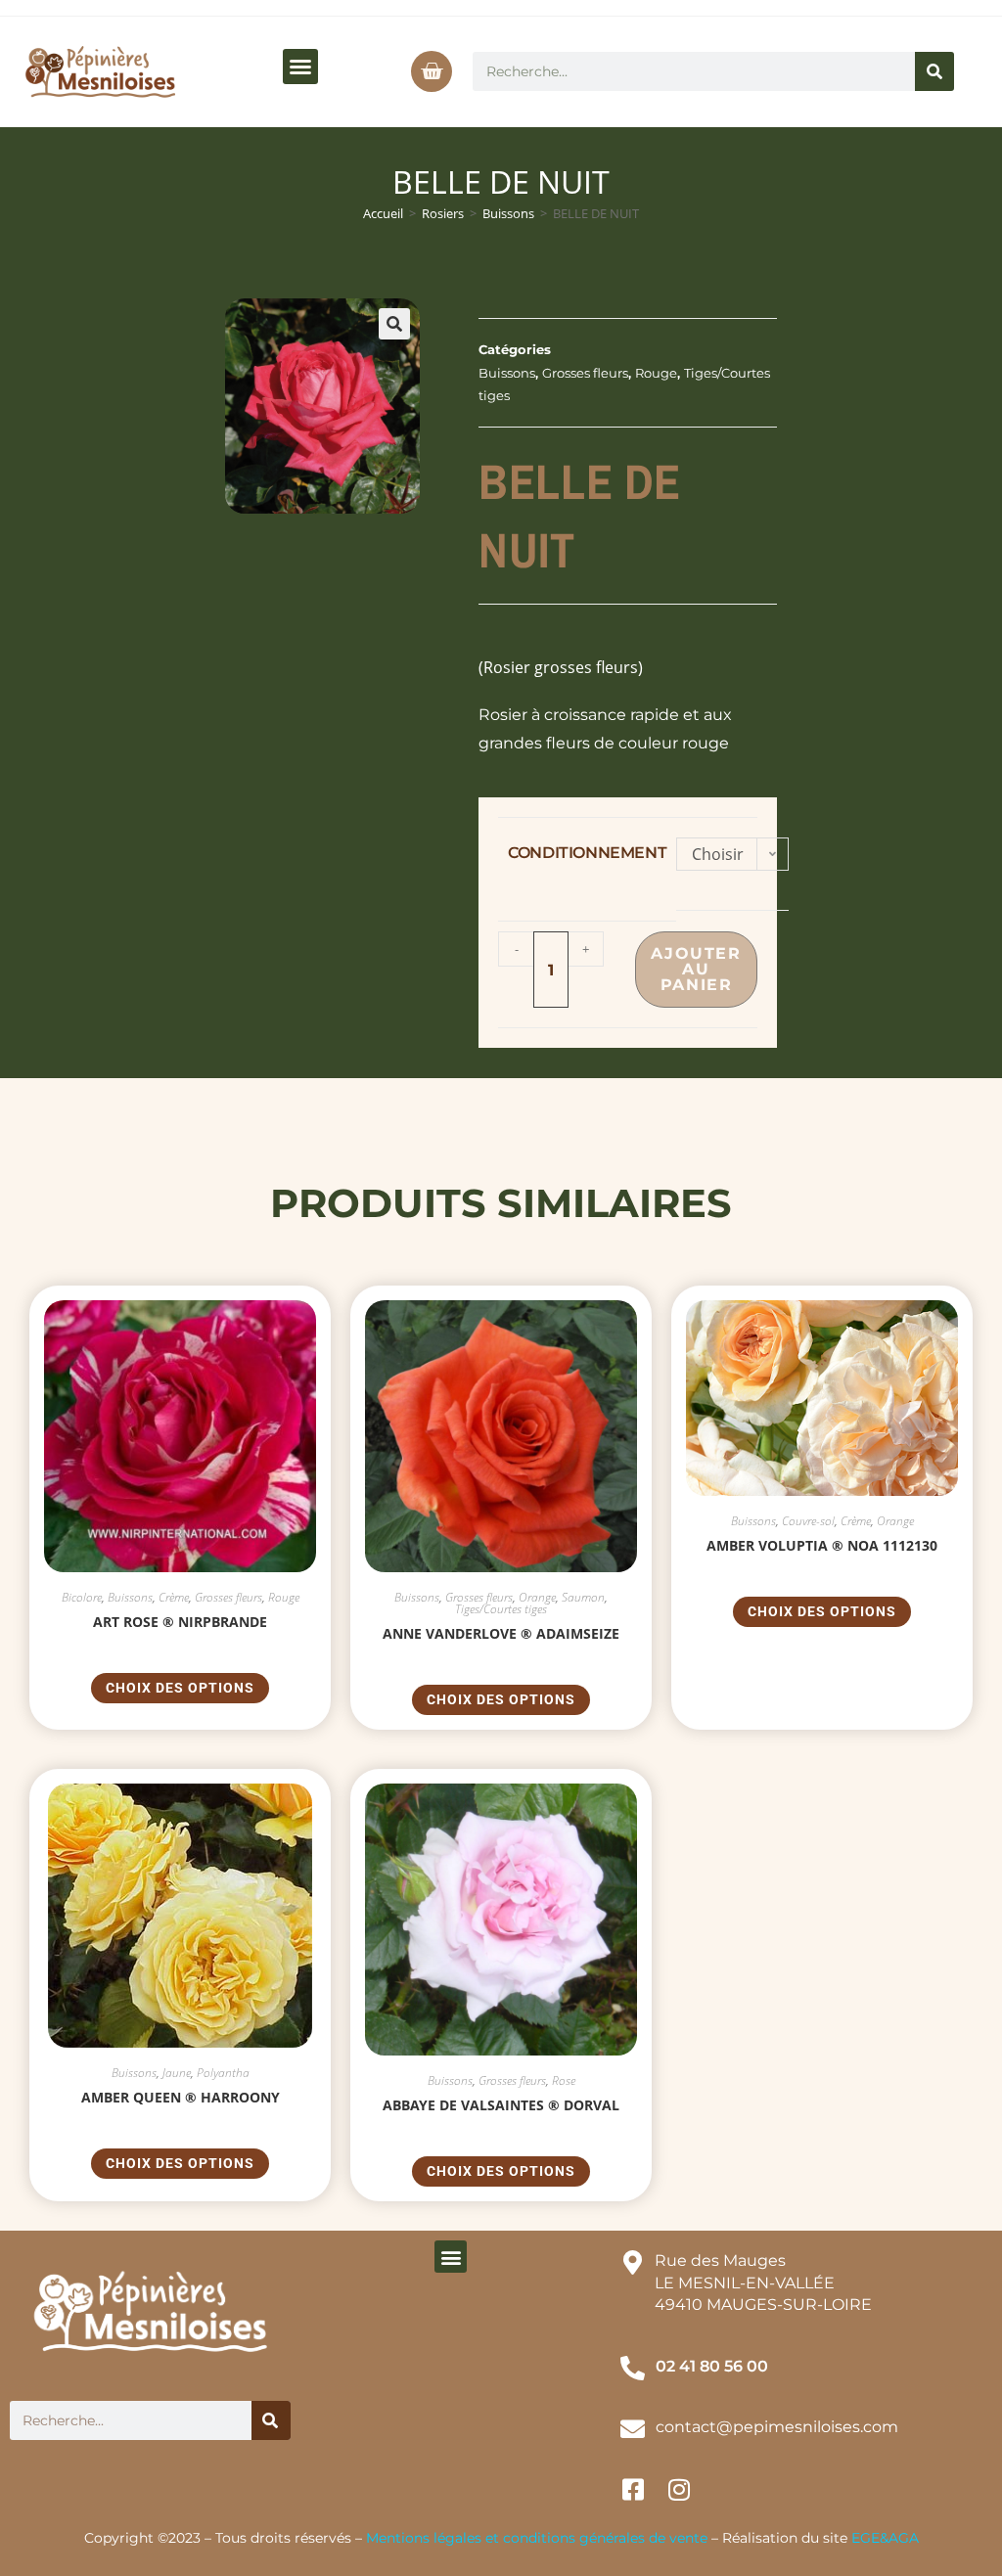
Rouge (656, 373)
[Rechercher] (934, 71)
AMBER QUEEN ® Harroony (181, 2097)
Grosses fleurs (585, 373)
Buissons (508, 213)
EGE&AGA (885, 2538)
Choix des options (180, 1688)
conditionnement (587, 853)
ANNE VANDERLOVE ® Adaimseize (501, 1633)
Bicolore (82, 1597)
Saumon (583, 1597)
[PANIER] (432, 71)
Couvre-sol (808, 1521)
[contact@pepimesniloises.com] (633, 2429)
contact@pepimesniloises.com (777, 2427)
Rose (564, 2080)
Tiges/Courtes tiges (501, 1609)
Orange (537, 1597)
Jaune (177, 2073)
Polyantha (223, 2073)
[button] (300, 67)
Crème (174, 1597)
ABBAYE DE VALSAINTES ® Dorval (501, 2105)
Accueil (383, 213)
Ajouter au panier (696, 969)
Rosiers (443, 213)
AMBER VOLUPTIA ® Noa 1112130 (822, 1545)
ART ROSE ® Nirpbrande (180, 1622)
